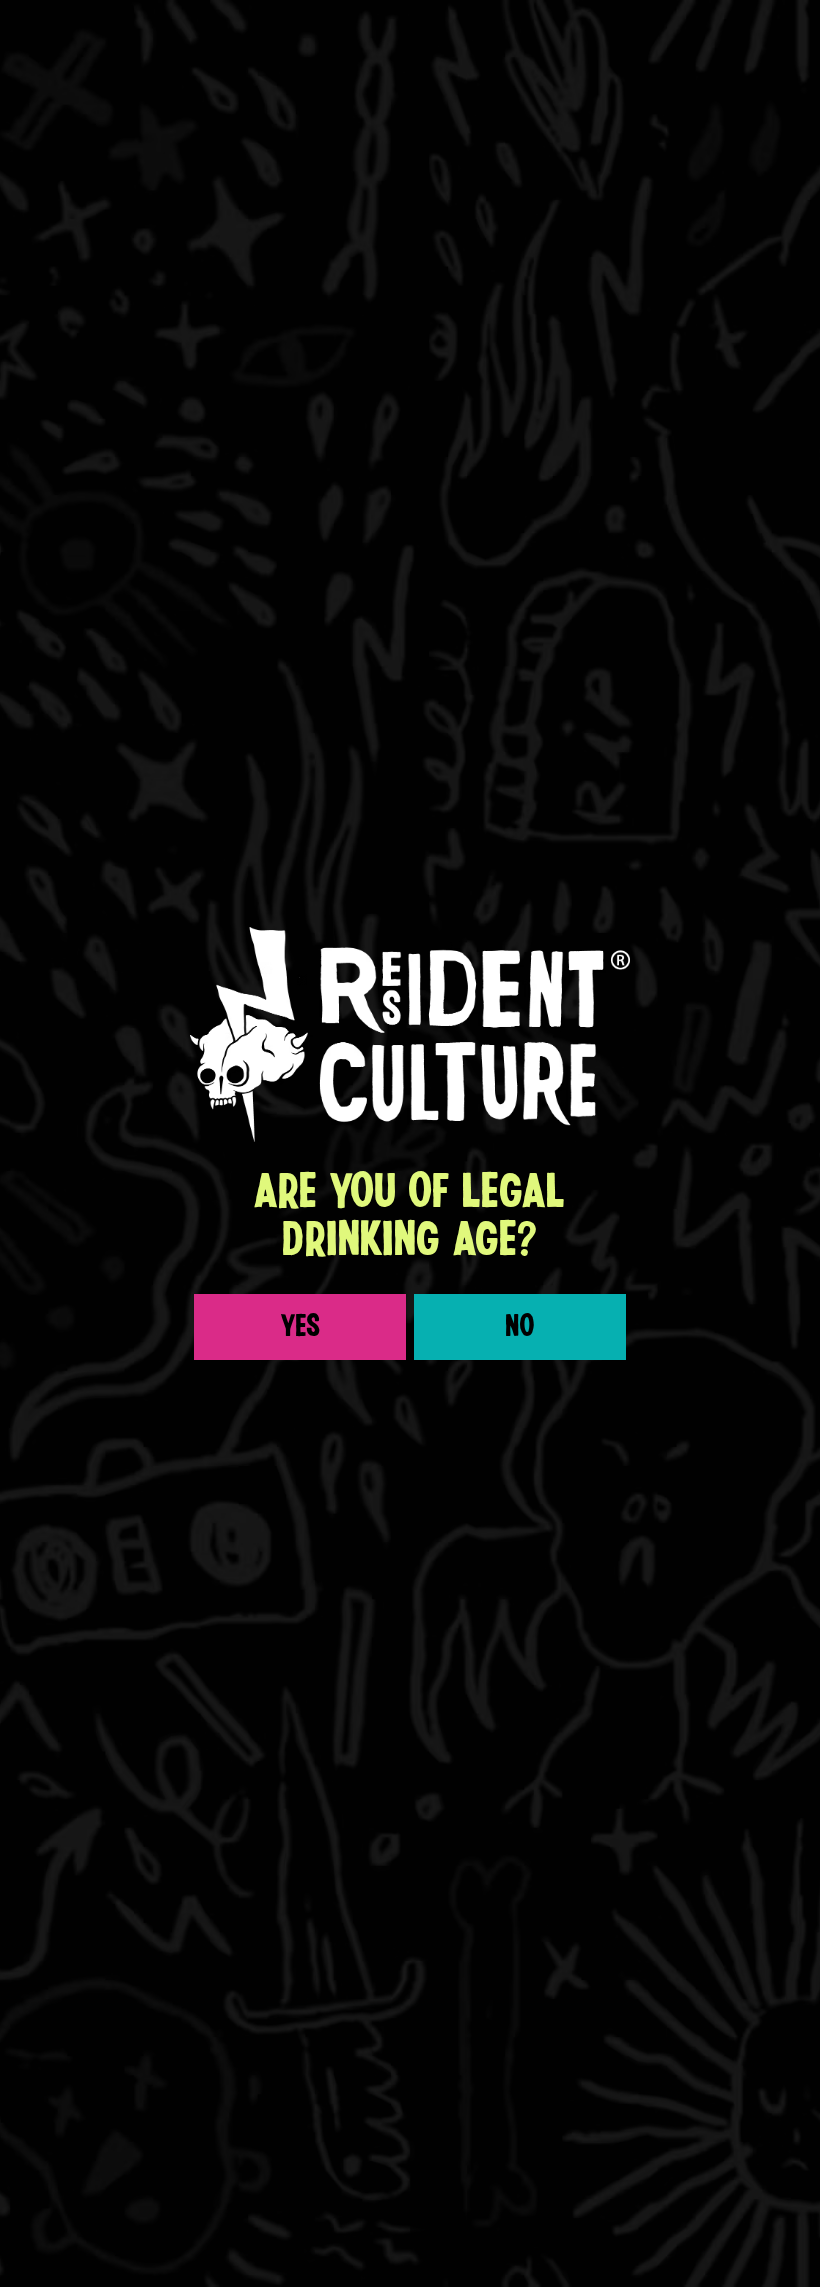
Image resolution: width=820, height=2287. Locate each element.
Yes (300, 1327)
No (520, 1327)
